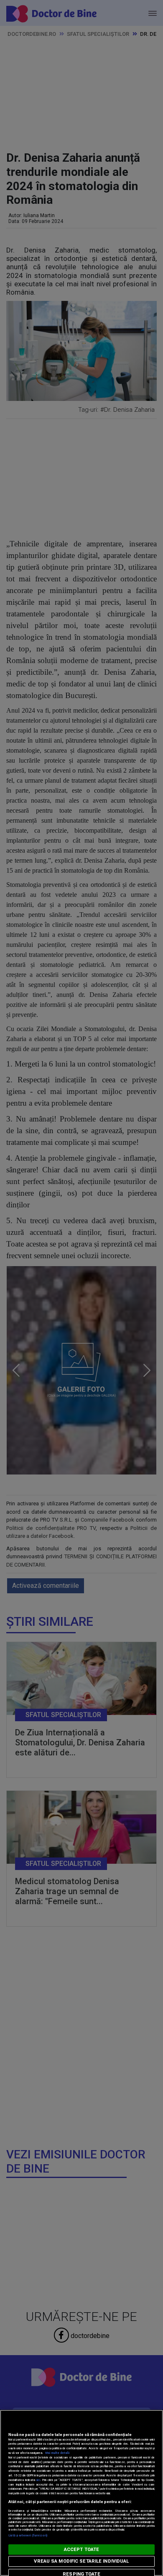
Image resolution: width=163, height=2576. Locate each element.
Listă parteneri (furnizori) (28, 2535)
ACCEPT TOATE (81, 2550)
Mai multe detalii (57, 2453)
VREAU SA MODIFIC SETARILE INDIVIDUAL (81, 2561)
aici (38, 2480)
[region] (81, 2493)
